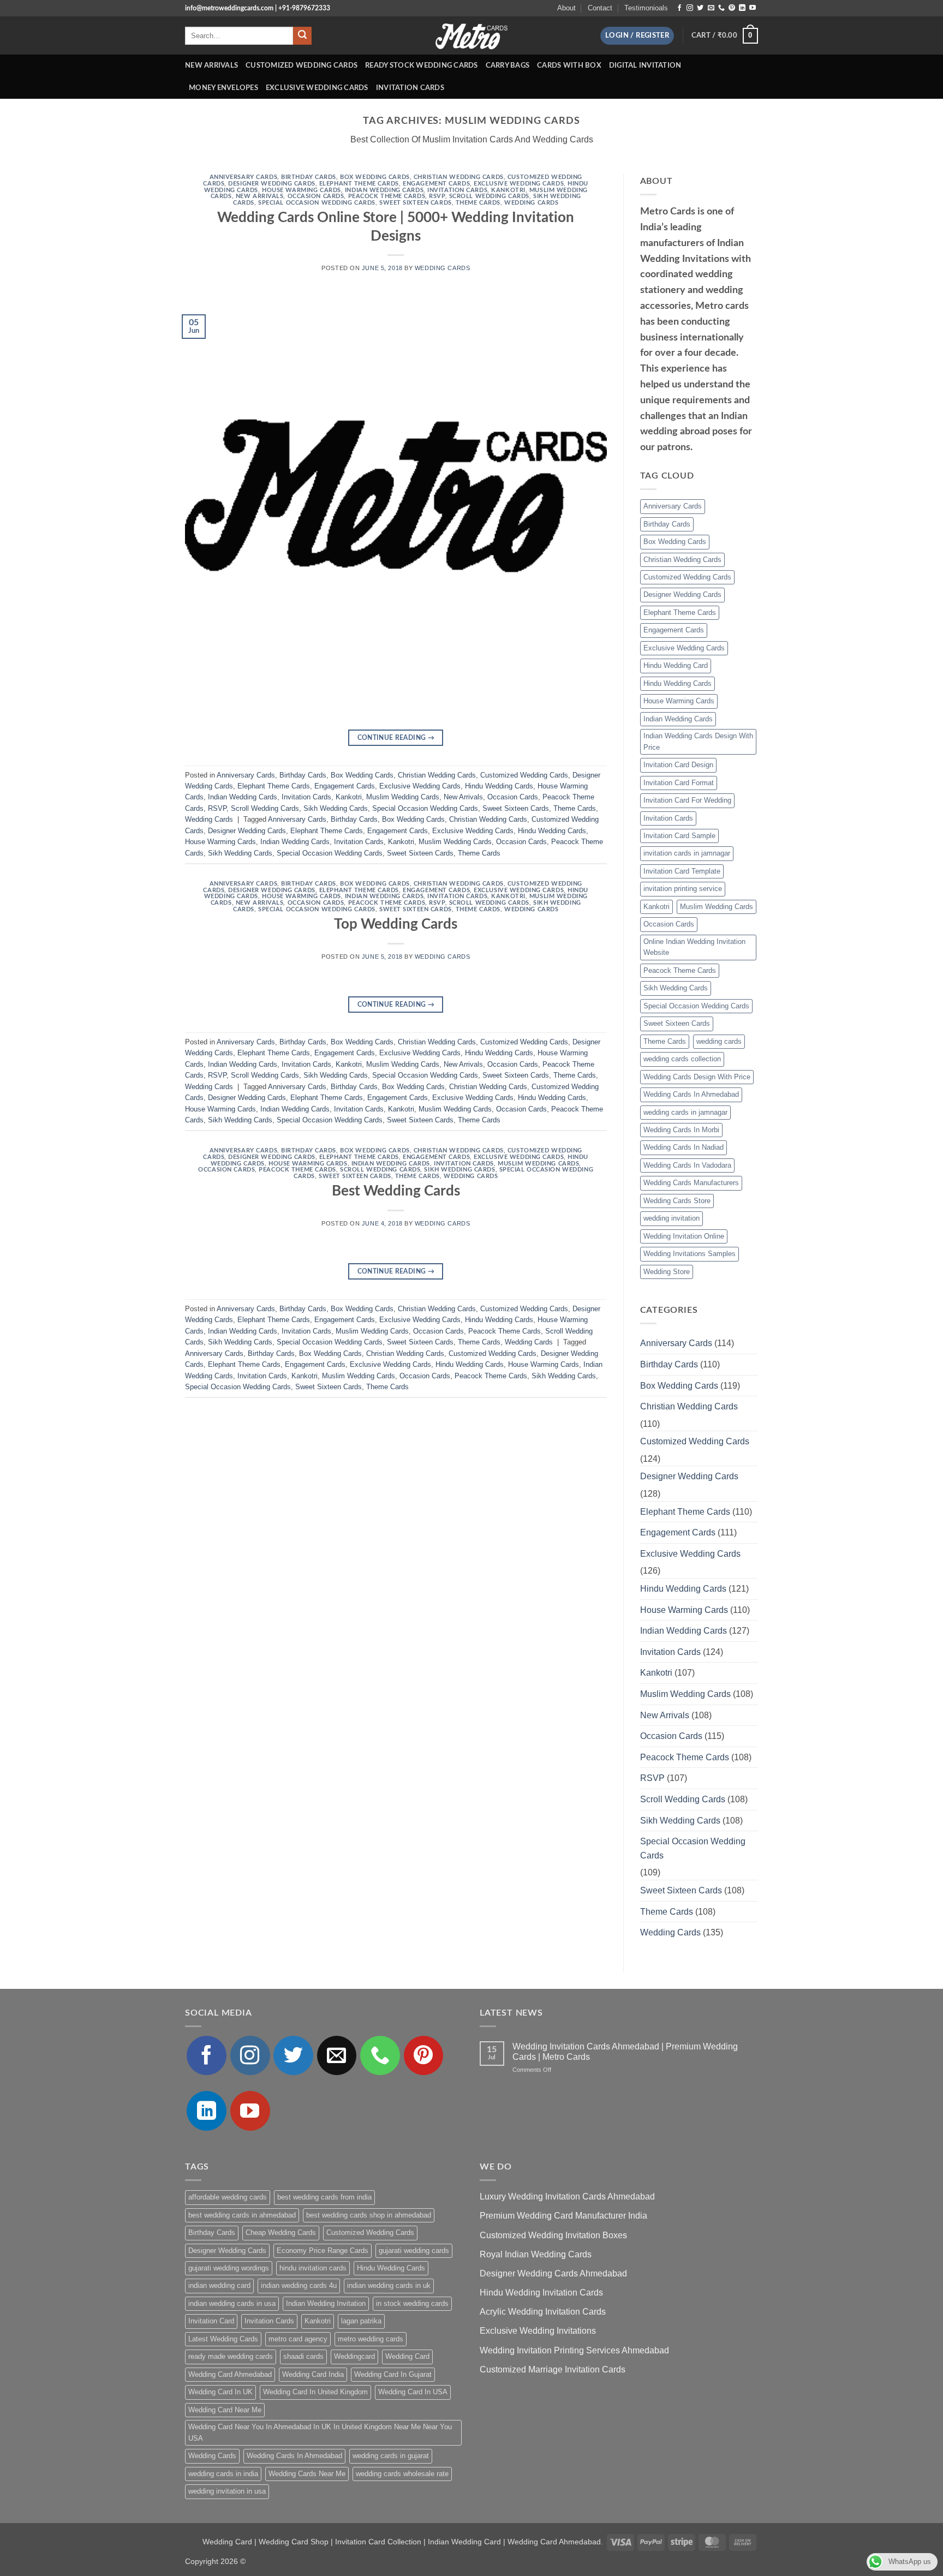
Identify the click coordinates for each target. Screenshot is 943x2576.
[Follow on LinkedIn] (742, 8)
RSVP (437, 196)
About (566, 8)
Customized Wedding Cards (302, 65)
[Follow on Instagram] (690, 8)
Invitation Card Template (682, 871)
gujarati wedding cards (414, 2251)
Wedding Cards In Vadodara (687, 1165)
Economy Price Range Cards (323, 2251)
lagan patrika (361, 2321)
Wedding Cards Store (677, 1201)
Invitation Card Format (679, 783)
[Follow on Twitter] (700, 8)
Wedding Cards (531, 203)
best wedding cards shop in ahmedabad (369, 2215)
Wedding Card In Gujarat (393, 2374)
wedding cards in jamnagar (685, 1112)
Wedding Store (667, 1272)
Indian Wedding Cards (384, 190)
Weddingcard (354, 2356)
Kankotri (508, 190)
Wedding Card (407, 2356)
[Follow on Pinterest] (732, 8)
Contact (600, 8)
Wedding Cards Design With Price (697, 1077)
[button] (637, 36)
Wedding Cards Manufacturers (691, 1183)
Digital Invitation (645, 65)
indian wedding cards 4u (299, 2285)
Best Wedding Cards (396, 1191)
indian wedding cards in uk (389, 2285)
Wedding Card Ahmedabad (230, 2374)
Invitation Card (211, 2321)
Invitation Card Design (678, 765)
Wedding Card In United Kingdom (315, 2392)
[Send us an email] (711, 8)
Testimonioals (646, 8)
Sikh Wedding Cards (336, 808)
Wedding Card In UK (220, 2392)
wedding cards (719, 1041)
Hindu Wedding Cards (499, 786)
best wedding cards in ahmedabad (242, 2215)
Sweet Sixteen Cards (416, 203)
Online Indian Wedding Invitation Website (694, 947)
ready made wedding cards (231, 2356)
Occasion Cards (316, 196)
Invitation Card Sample (679, 836)
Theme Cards (478, 203)
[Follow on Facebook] (679, 8)
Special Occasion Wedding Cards (317, 203)
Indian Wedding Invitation (326, 2303)
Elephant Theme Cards (359, 184)
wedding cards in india (223, 2474)
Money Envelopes (223, 88)
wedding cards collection (682, 1059)
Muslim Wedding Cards (403, 797)
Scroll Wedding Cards (489, 196)
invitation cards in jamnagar (687, 853)
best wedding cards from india (324, 2197)
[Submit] (302, 36)
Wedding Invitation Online (684, 1236)
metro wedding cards (371, 2339)
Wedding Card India (313, 2374)
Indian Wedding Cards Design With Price (698, 741)
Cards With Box (569, 65)
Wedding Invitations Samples (690, 1254)
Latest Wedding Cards (223, 2339)
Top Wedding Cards (396, 924)
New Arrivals (211, 65)
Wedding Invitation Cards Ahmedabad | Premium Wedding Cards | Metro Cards (625, 2052)
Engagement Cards (436, 184)
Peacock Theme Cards (387, 196)
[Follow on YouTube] (753, 8)
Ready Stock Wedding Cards (421, 65)
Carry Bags (508, 65)
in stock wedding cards (412, 2303)
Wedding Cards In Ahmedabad (691, 1094)
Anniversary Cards (244, 177)
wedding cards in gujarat (391, 2456)
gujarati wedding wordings (229, 2268)
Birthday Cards (309, 177)
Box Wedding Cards (375, 177)
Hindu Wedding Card (676, 665)
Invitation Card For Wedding (687, 800)
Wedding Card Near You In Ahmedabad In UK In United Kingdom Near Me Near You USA (320, 2432)
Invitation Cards (410, 88)
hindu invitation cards (313, 2268)
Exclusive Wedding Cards (317, 88)
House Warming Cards (302, 190)
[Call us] (721, 8)
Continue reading (396, 738)
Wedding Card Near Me (225, 2410)
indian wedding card (219, 2285)
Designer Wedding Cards (271, 184)
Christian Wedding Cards (459, 177)
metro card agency (298, 2339)
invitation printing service (683, 889)
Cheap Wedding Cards (281, 2233)
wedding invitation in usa (227, 2491)
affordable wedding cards (228, 2197)
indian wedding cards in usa (232, 2303)
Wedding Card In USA (413, 2392)
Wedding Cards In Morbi (681, 1130)
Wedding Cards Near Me (307, 2474)
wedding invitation (672, 1218)
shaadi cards (303, 2356)
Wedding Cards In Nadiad (684, 1147)
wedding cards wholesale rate (402, 2474)
